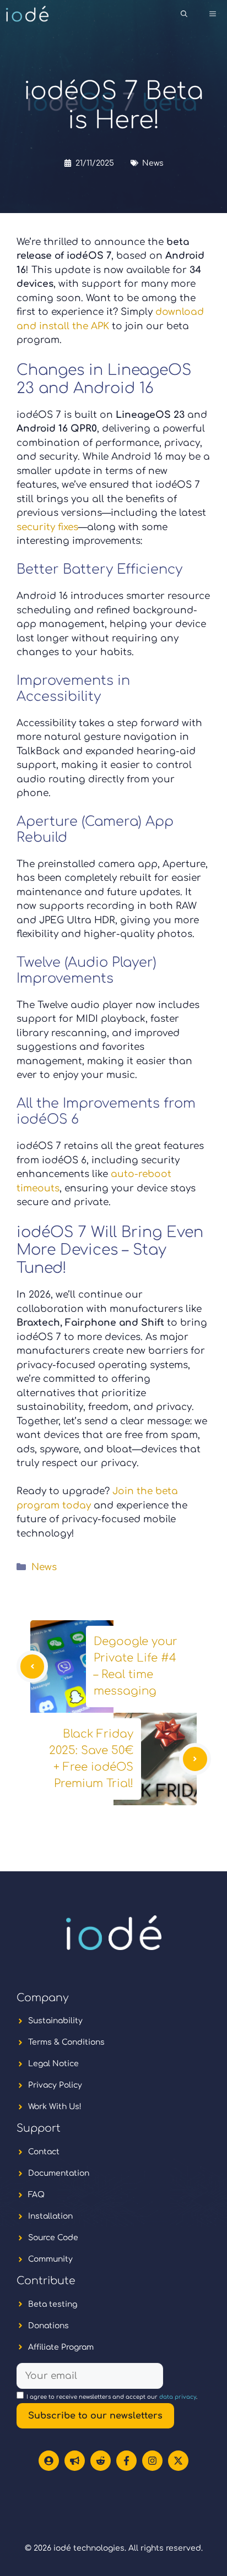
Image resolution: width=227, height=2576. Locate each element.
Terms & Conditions (66, 2042)
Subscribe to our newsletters (95, 2416)
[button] (184, 14)
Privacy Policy (55, 2085)
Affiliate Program (61, 2347)
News (153, 163)
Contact (44, 2152)
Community (50, 2259)
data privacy (178, 2397)
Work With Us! (55, 2107)
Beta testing (53, 2304)
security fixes (47, 527)
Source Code (53, 2238)
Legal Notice (53, 2064)
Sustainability (55, 2021)
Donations (48, 2326)
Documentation (59, 2173)
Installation (50, 2216)
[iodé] (27, 14)
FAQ (36, 2195)
